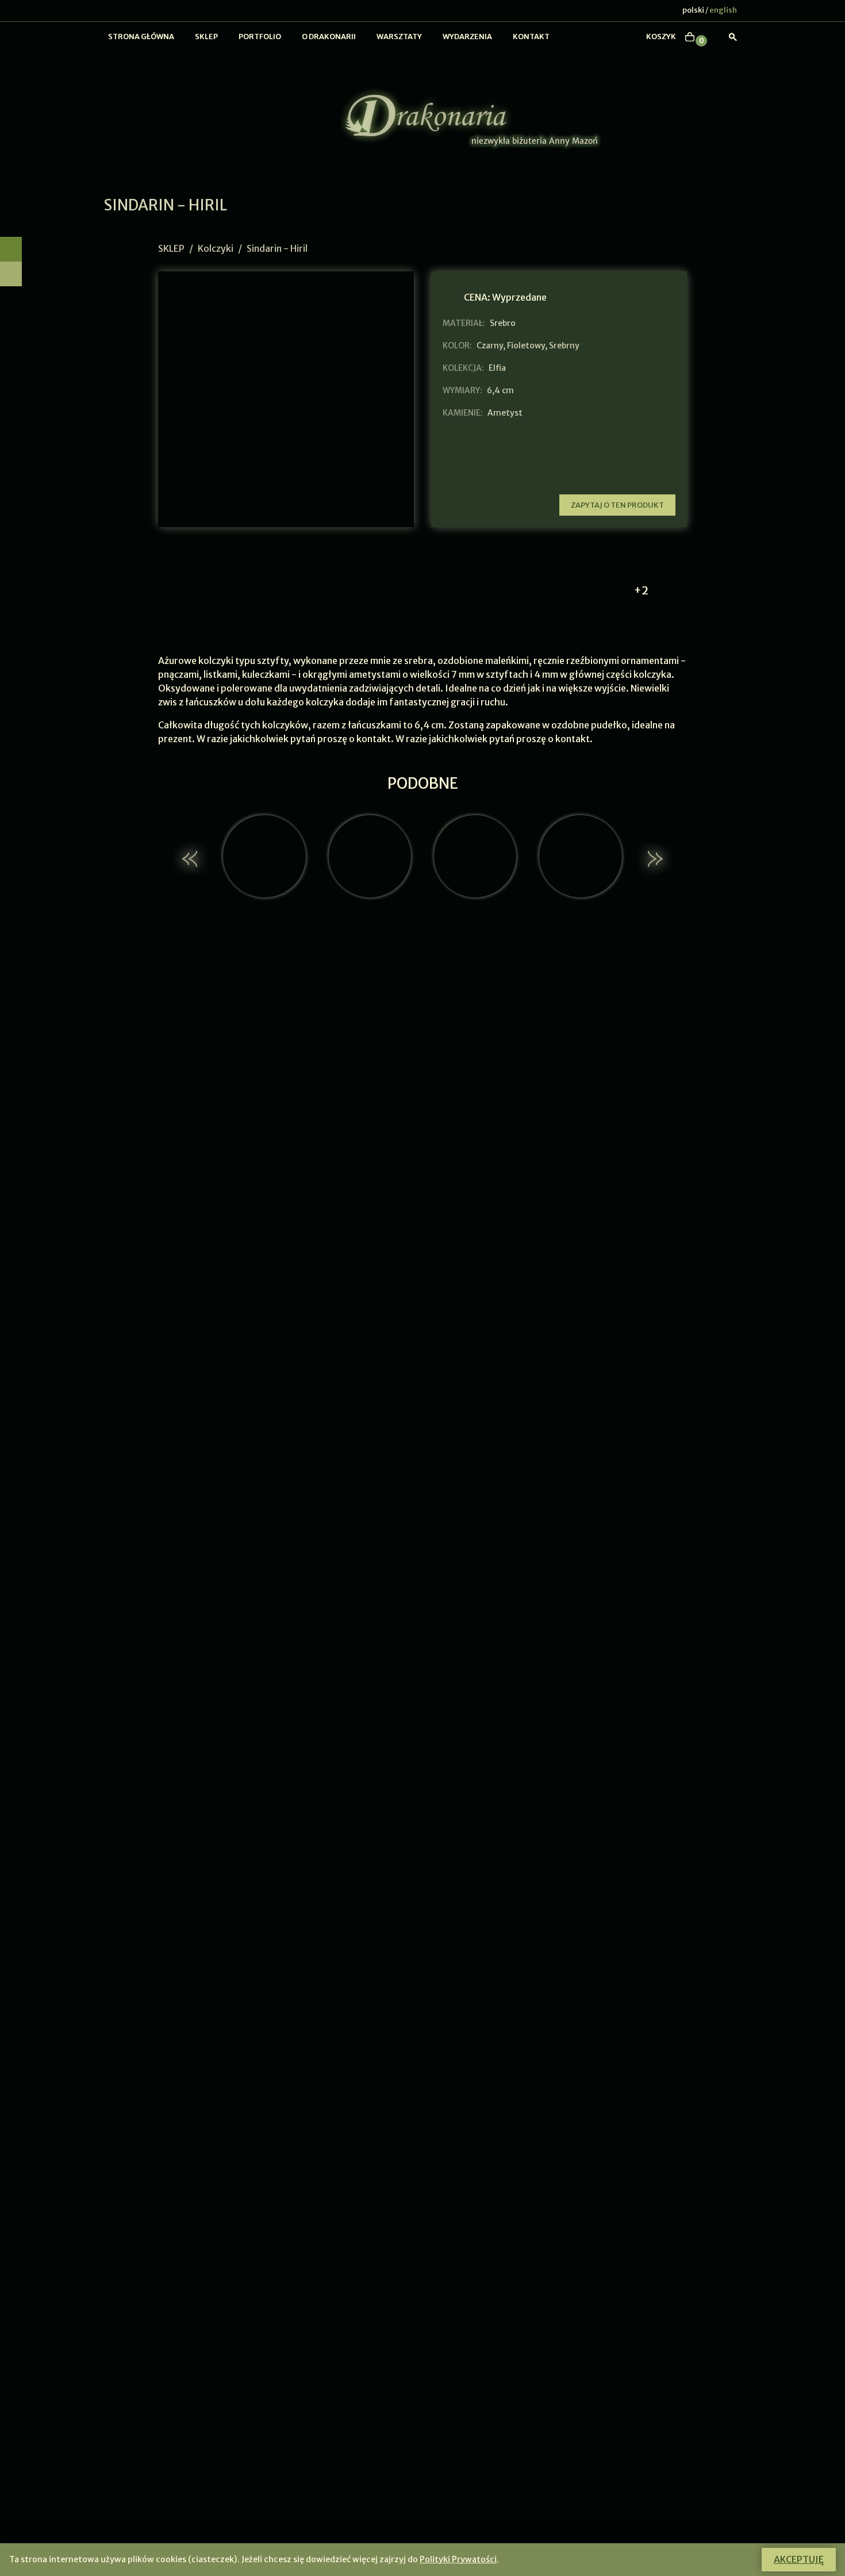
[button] (191, 859)
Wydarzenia (467, 37)
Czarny (490, 345)
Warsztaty (399, 37)
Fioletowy (526, 345)
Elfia (497, 368)
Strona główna (141, 37)
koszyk (661, 37)
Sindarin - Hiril (277, 248)
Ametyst (505, 413)
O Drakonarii (329, 37)
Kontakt (531, 37)
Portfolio (260, 37)
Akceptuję (799, 2559)
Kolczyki (216, 248)
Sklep (206, 37)
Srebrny (564, 345)
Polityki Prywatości (458, 2559)
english (723, 10)
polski (693, 10)
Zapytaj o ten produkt (617, 505)
